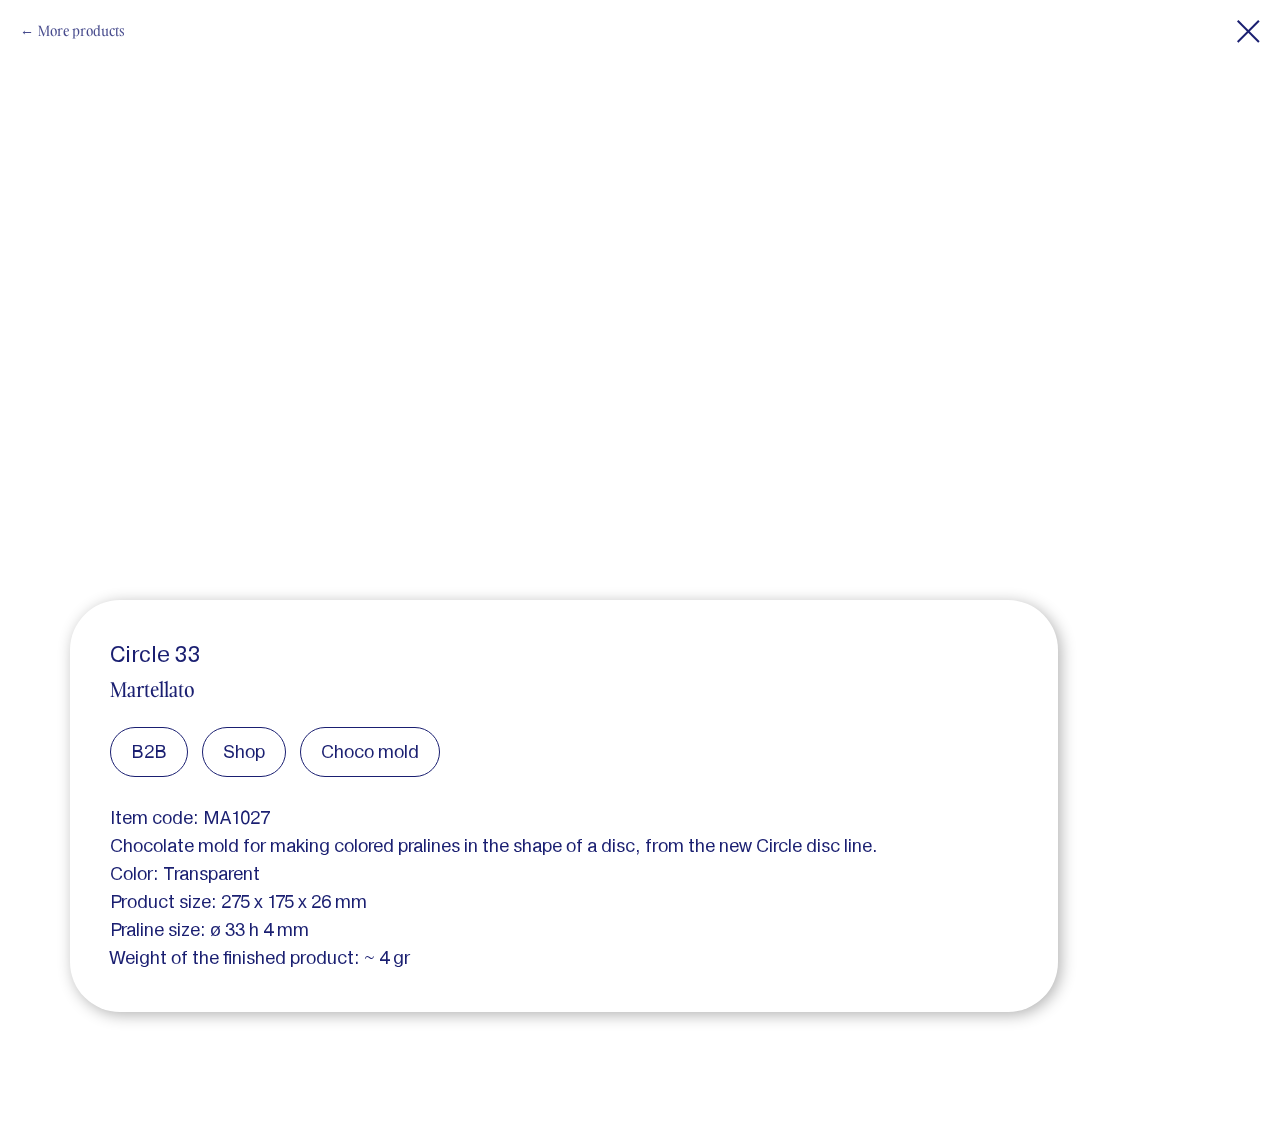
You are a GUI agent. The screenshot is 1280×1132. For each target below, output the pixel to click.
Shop (244, 751)
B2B (149, 751)
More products (81, 30)
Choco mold (370, 751)
